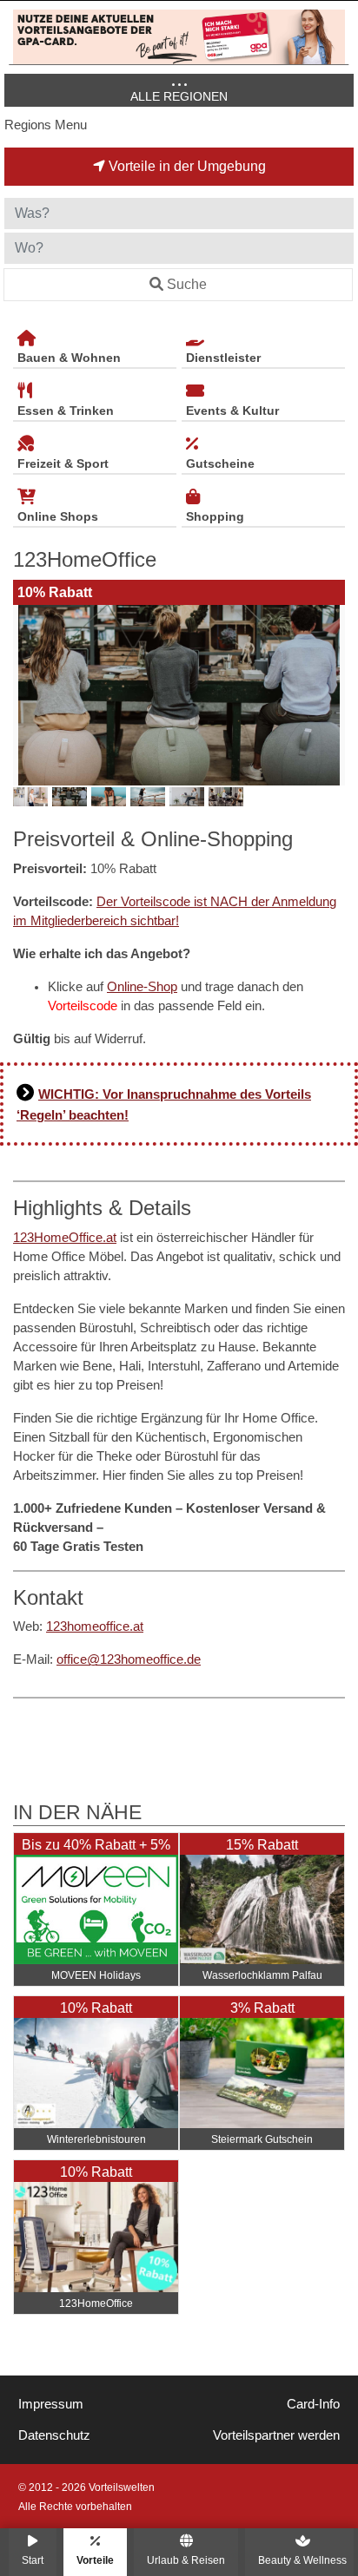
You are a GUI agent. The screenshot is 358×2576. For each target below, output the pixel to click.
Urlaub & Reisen (186, 2560)
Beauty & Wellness (302, 2560)
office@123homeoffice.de (129, 1659)
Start (33, 2560)
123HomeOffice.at (65, 1238)
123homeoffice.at (95, 1626)
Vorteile (95, 2560)
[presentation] (30, 695)
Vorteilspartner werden (276, 2435)
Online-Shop (142, 987)
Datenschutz (54, 2435)
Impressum (51, 2404)
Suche (187, 284)
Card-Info (313, 2404)
